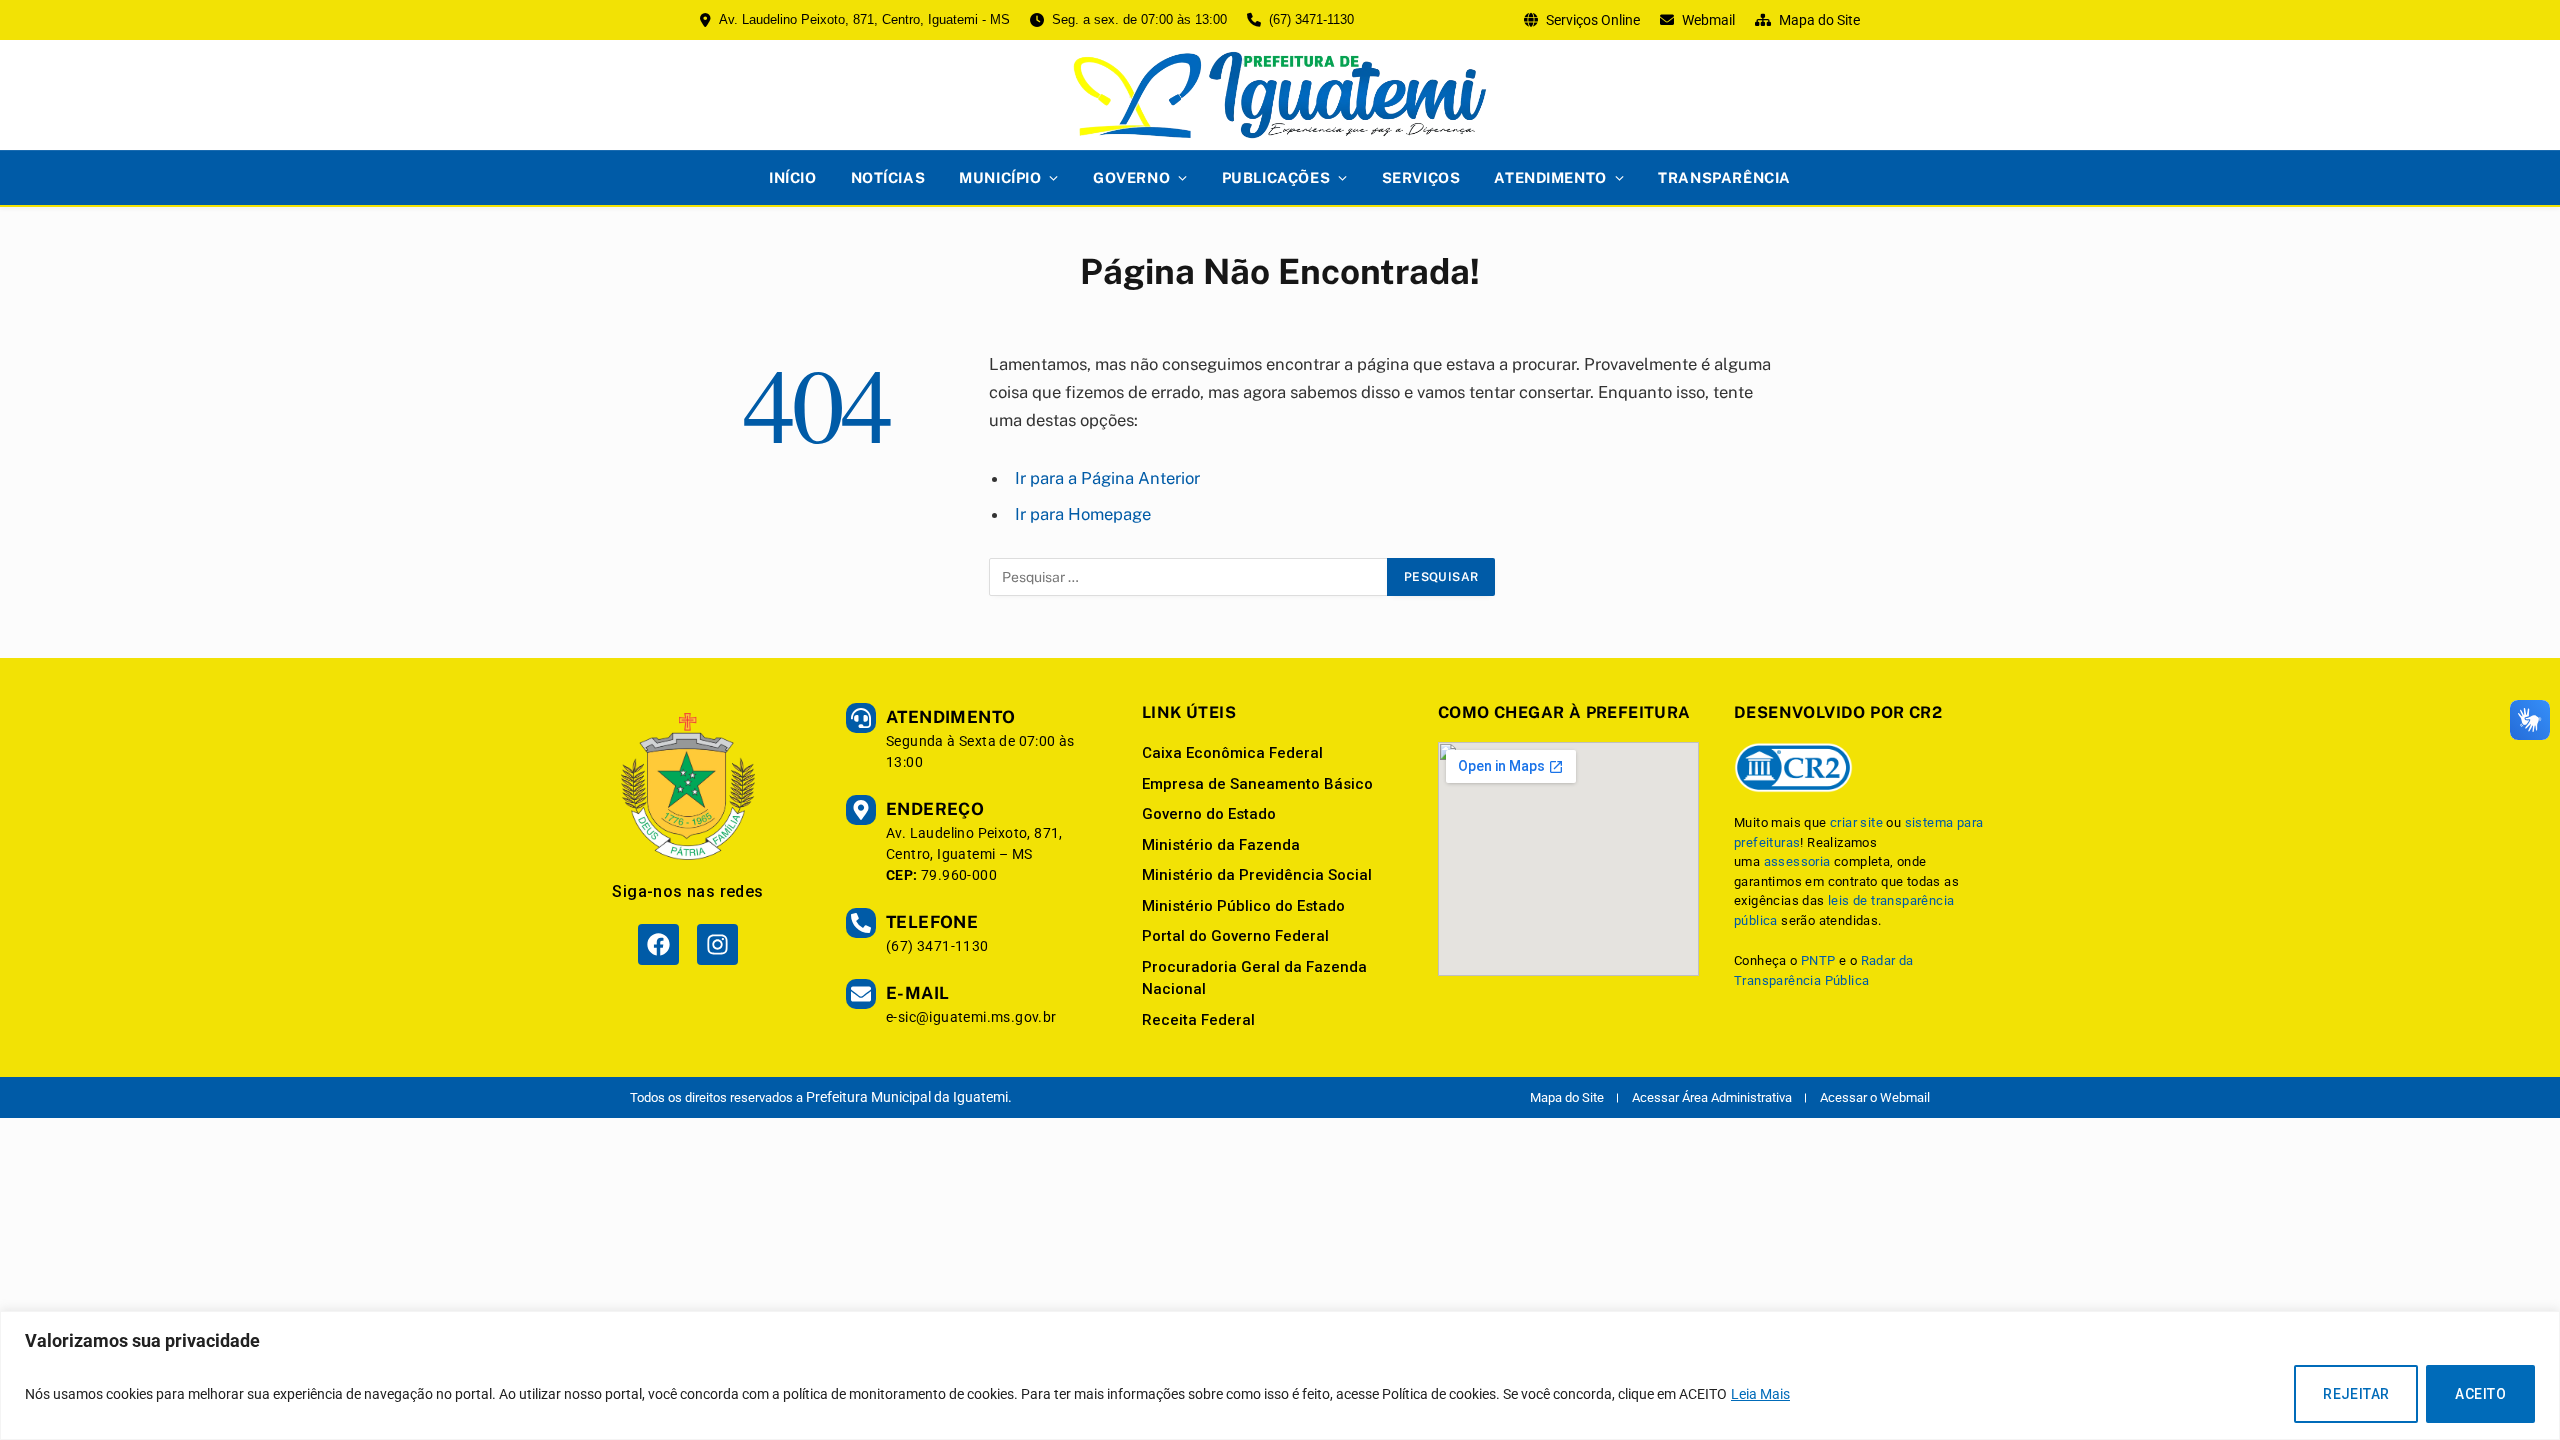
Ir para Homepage (1083, 514)
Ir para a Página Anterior (1107, 478)
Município (1000, 177)
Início (792, 177)
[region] (1280, 1375)
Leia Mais (1760, 1394)
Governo (1131, 177)
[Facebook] (658, 944)
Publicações (1276, 177)
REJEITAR (2356, 1394)
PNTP (1818, 960)
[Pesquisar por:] (1189, 577)
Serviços (1421, 177)
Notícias (888, 177)
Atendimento (1550, 177)
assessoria (1797, 861)
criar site (1856, 822)
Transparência (1724, 177)
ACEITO (2480, 1394)
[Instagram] (717, 944)
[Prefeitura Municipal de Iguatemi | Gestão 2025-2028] (1280, 95)
